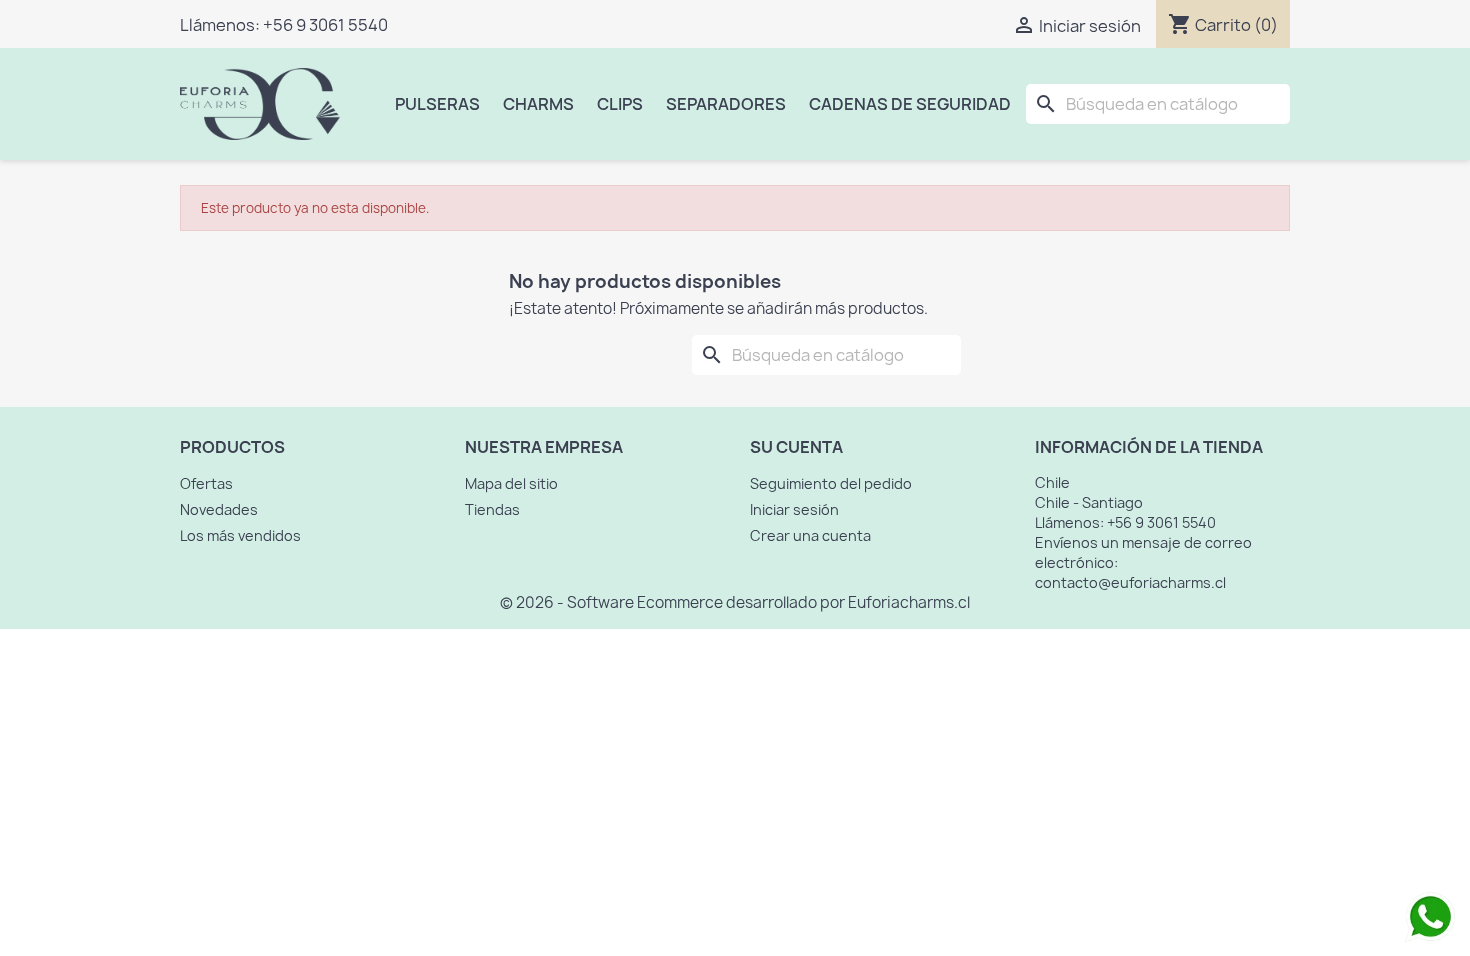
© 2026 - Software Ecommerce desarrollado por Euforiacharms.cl (735, 602)
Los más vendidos (240, 535)
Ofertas (206, 483)
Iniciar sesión (794, 509)
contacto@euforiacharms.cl (1130, 582)
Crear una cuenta (810, 535)
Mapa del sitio (511, 483)
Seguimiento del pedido (831, 483)
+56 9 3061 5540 (325, 25)
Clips (620, 104)
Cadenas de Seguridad (910, 104)
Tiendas (492, 509)
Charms (538, 104)
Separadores (726, 104)
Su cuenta (796, 447)
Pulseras (437, 104)
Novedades (219, 509)
